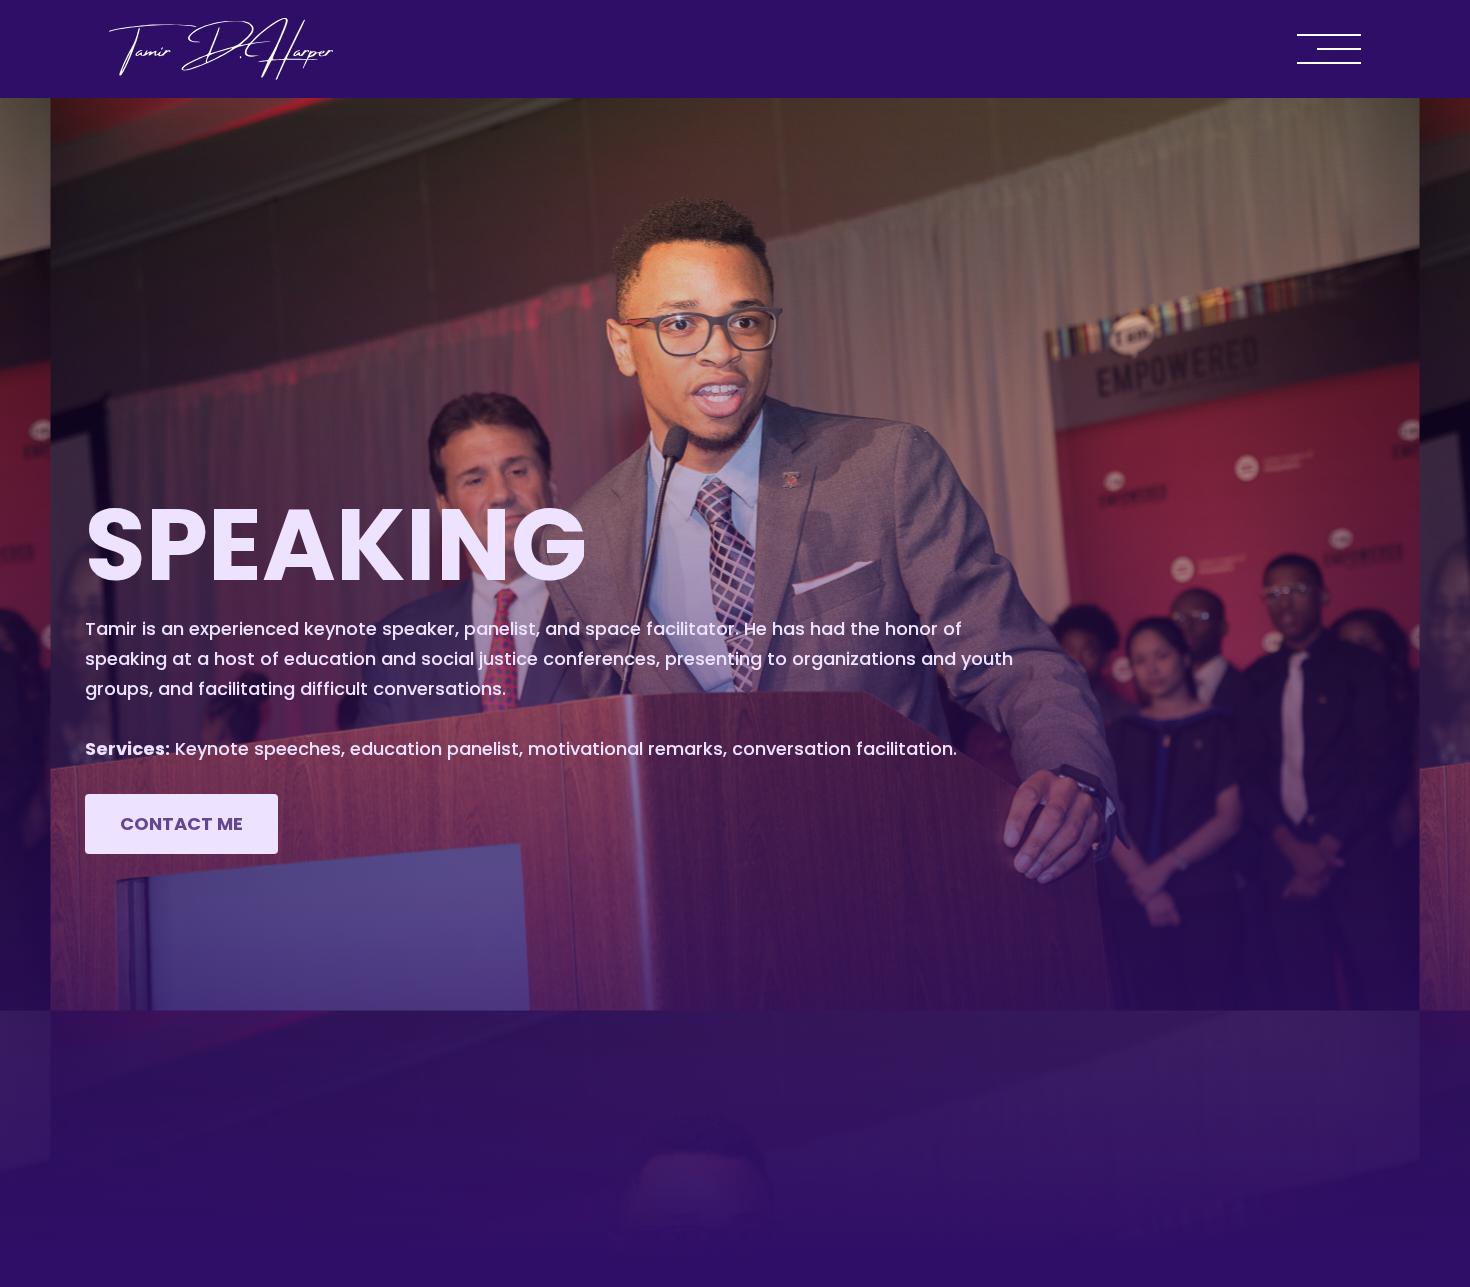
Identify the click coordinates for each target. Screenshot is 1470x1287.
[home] (221, 49)
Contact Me (181, 823)
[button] (1313, 49)
